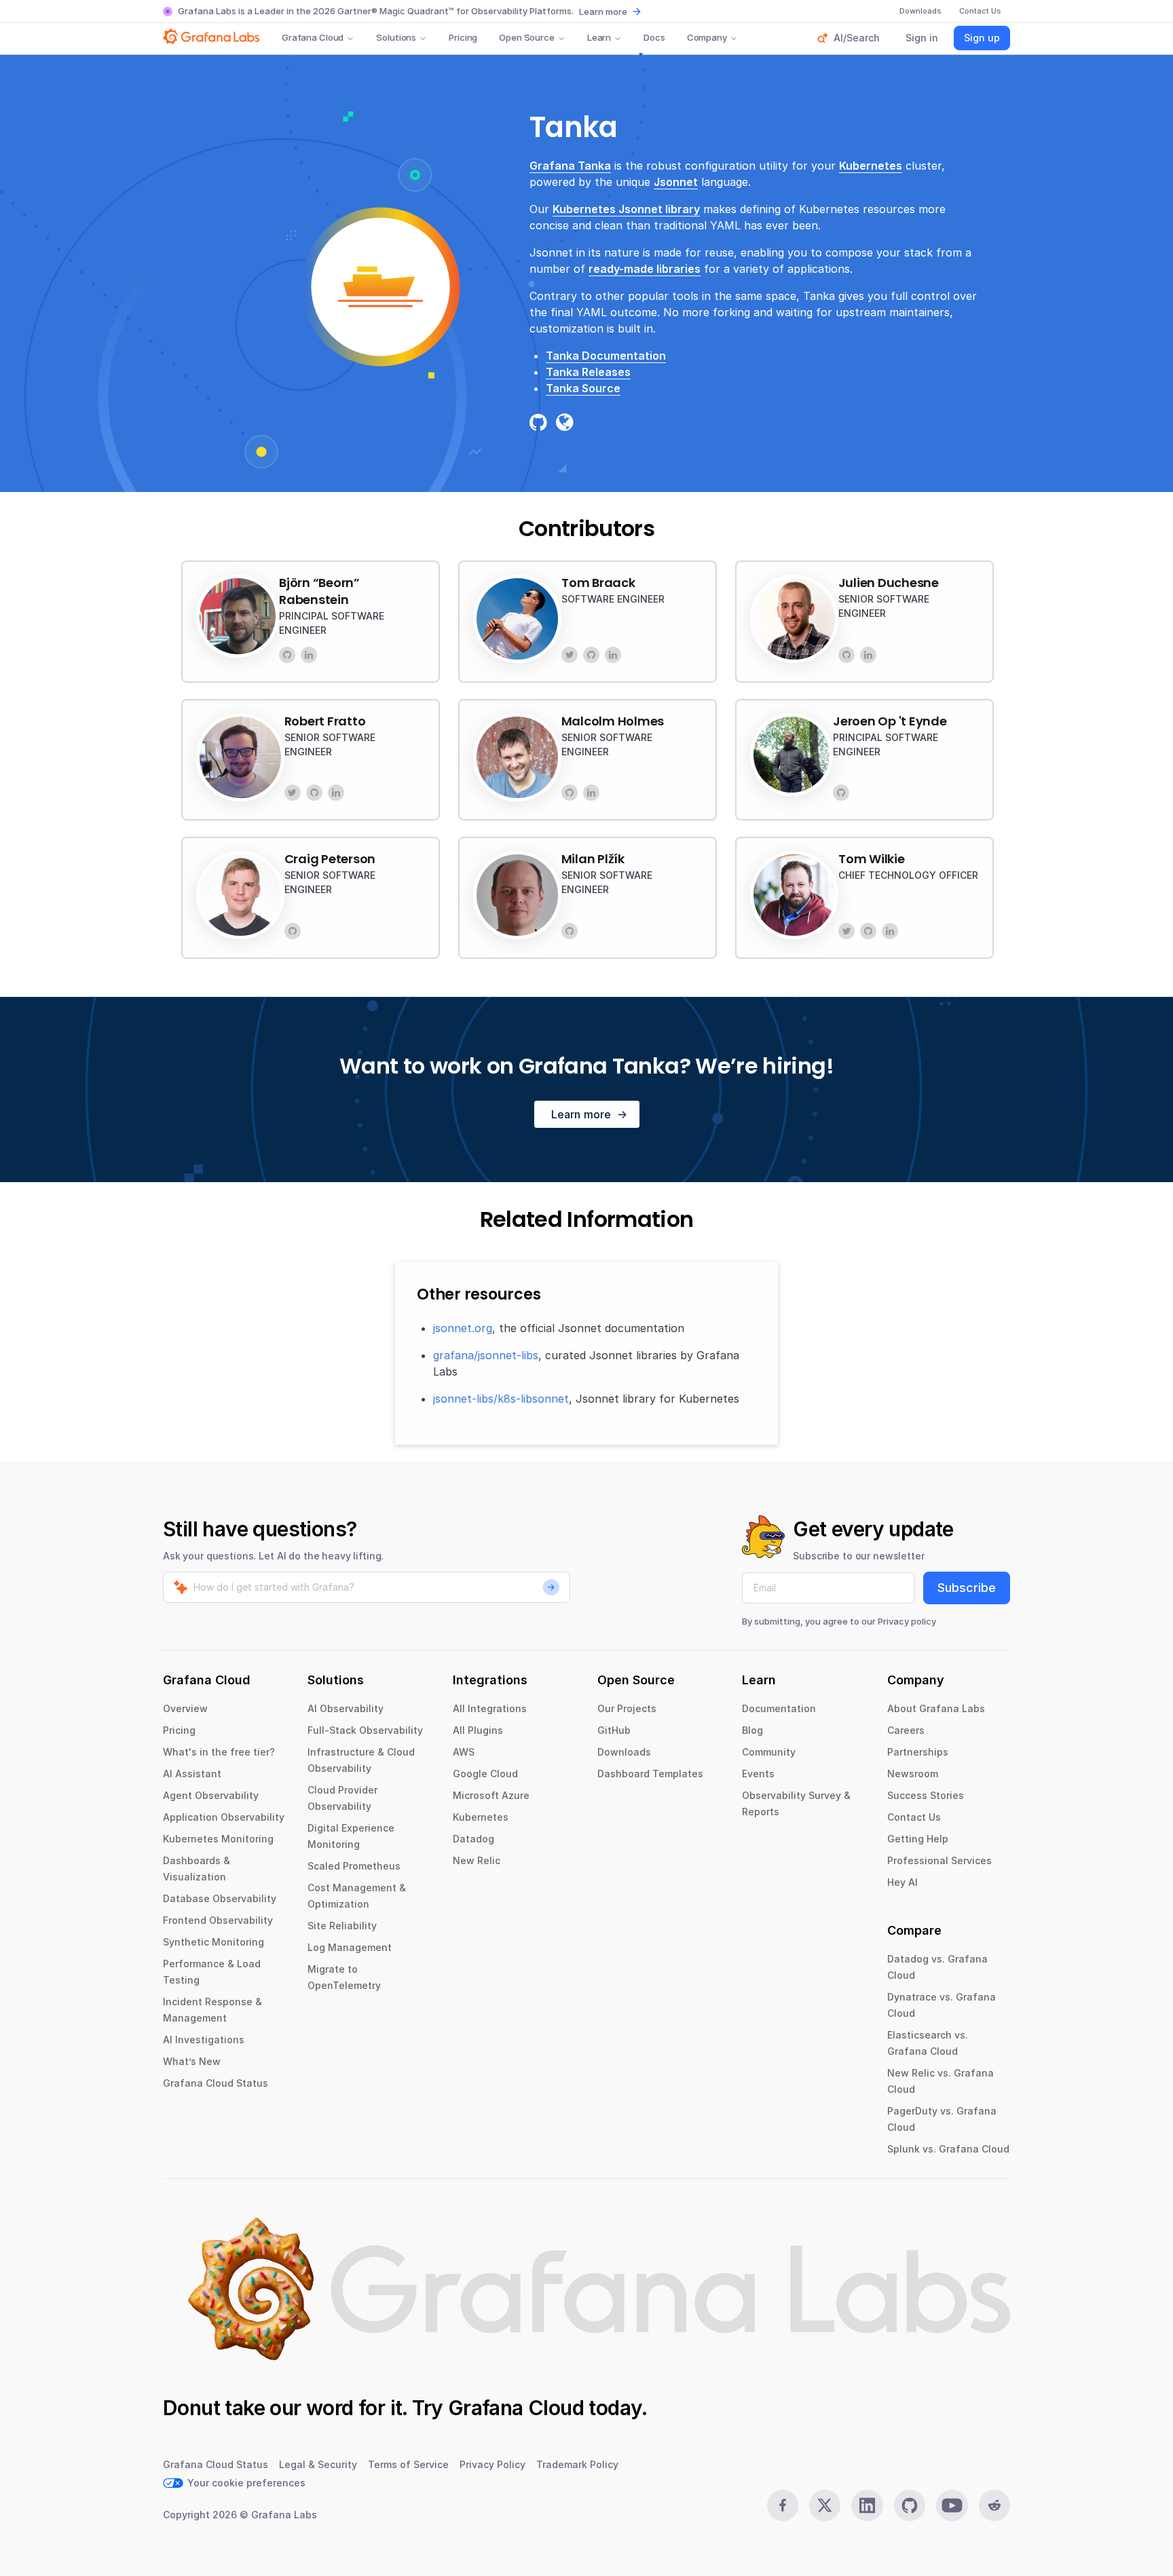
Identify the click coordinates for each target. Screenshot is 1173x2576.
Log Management (350, 1947)
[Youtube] (952, 2505)
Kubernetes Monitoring (218, 1839)
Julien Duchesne (889, 583)
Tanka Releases (588, 372)
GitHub (614, 1730)
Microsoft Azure (491, 1795)
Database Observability (220, 1898)
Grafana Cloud (313, 37)
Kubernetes (871, 166)
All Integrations (490, 1708)
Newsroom (913, 1774)
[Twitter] (570, 655)
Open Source (527, 37)
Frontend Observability (218, 1920)
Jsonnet (676, 182)
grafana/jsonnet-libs (486, 1355)
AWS (464, 1752)
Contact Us (914, 1817)
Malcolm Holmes (613, 721)
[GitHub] (287, 655)
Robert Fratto (325, 721)
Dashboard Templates (650, 1774)
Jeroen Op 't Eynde (890, 721)
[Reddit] (994, 2505)
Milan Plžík (593, 859)
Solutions (396, 37)
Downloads (624, 1752)
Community (769, 1752)
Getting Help (918, 1839)
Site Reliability (342, 1926)
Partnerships (918, 1752)
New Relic (477, 1860)
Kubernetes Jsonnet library (626, 209)
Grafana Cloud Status (216, 2083)
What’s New (192, 2061)
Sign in (922, 38)
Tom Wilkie (872, 859)
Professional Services (939, 1860)
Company (707, 37)
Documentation (779, 1708)
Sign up (982, 38)
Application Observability (224, 1817)
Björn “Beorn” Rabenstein (319, 591)
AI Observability (346, 1708)
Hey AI (902, 1882)
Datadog (473, 1839)
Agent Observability (211, 1795)
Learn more (603, 12)
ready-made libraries (645, 269)
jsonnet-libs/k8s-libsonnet (501, 1399)
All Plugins (478, 1730)
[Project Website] (567, 422)
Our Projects (627, 1708)
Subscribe (967, 1588)
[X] (825, 2505)
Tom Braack (598, 583)
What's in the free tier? (219, 1752)
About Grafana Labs (936, 1708)
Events (758, 1774)
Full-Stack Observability (365, 1730)
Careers (906, 1730)
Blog (752, 1730)
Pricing (463, 37)
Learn (599, 37)
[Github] (910, 2505)
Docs (654, 37)
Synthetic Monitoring (213, 1942)
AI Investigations (204, 2040)
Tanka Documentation (606, 356)
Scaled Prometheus (354, 1866)
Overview (185, 1708)
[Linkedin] (867, 2505)
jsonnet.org (463, 1328)
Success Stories (926, 1795)
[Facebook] (783, 2505)
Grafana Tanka (570, 166)
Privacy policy (907, 1621)
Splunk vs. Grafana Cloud (948, 2149)
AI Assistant (192, 1774)
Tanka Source (583, 388)
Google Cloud (485, 1774)
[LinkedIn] (309, 655)
